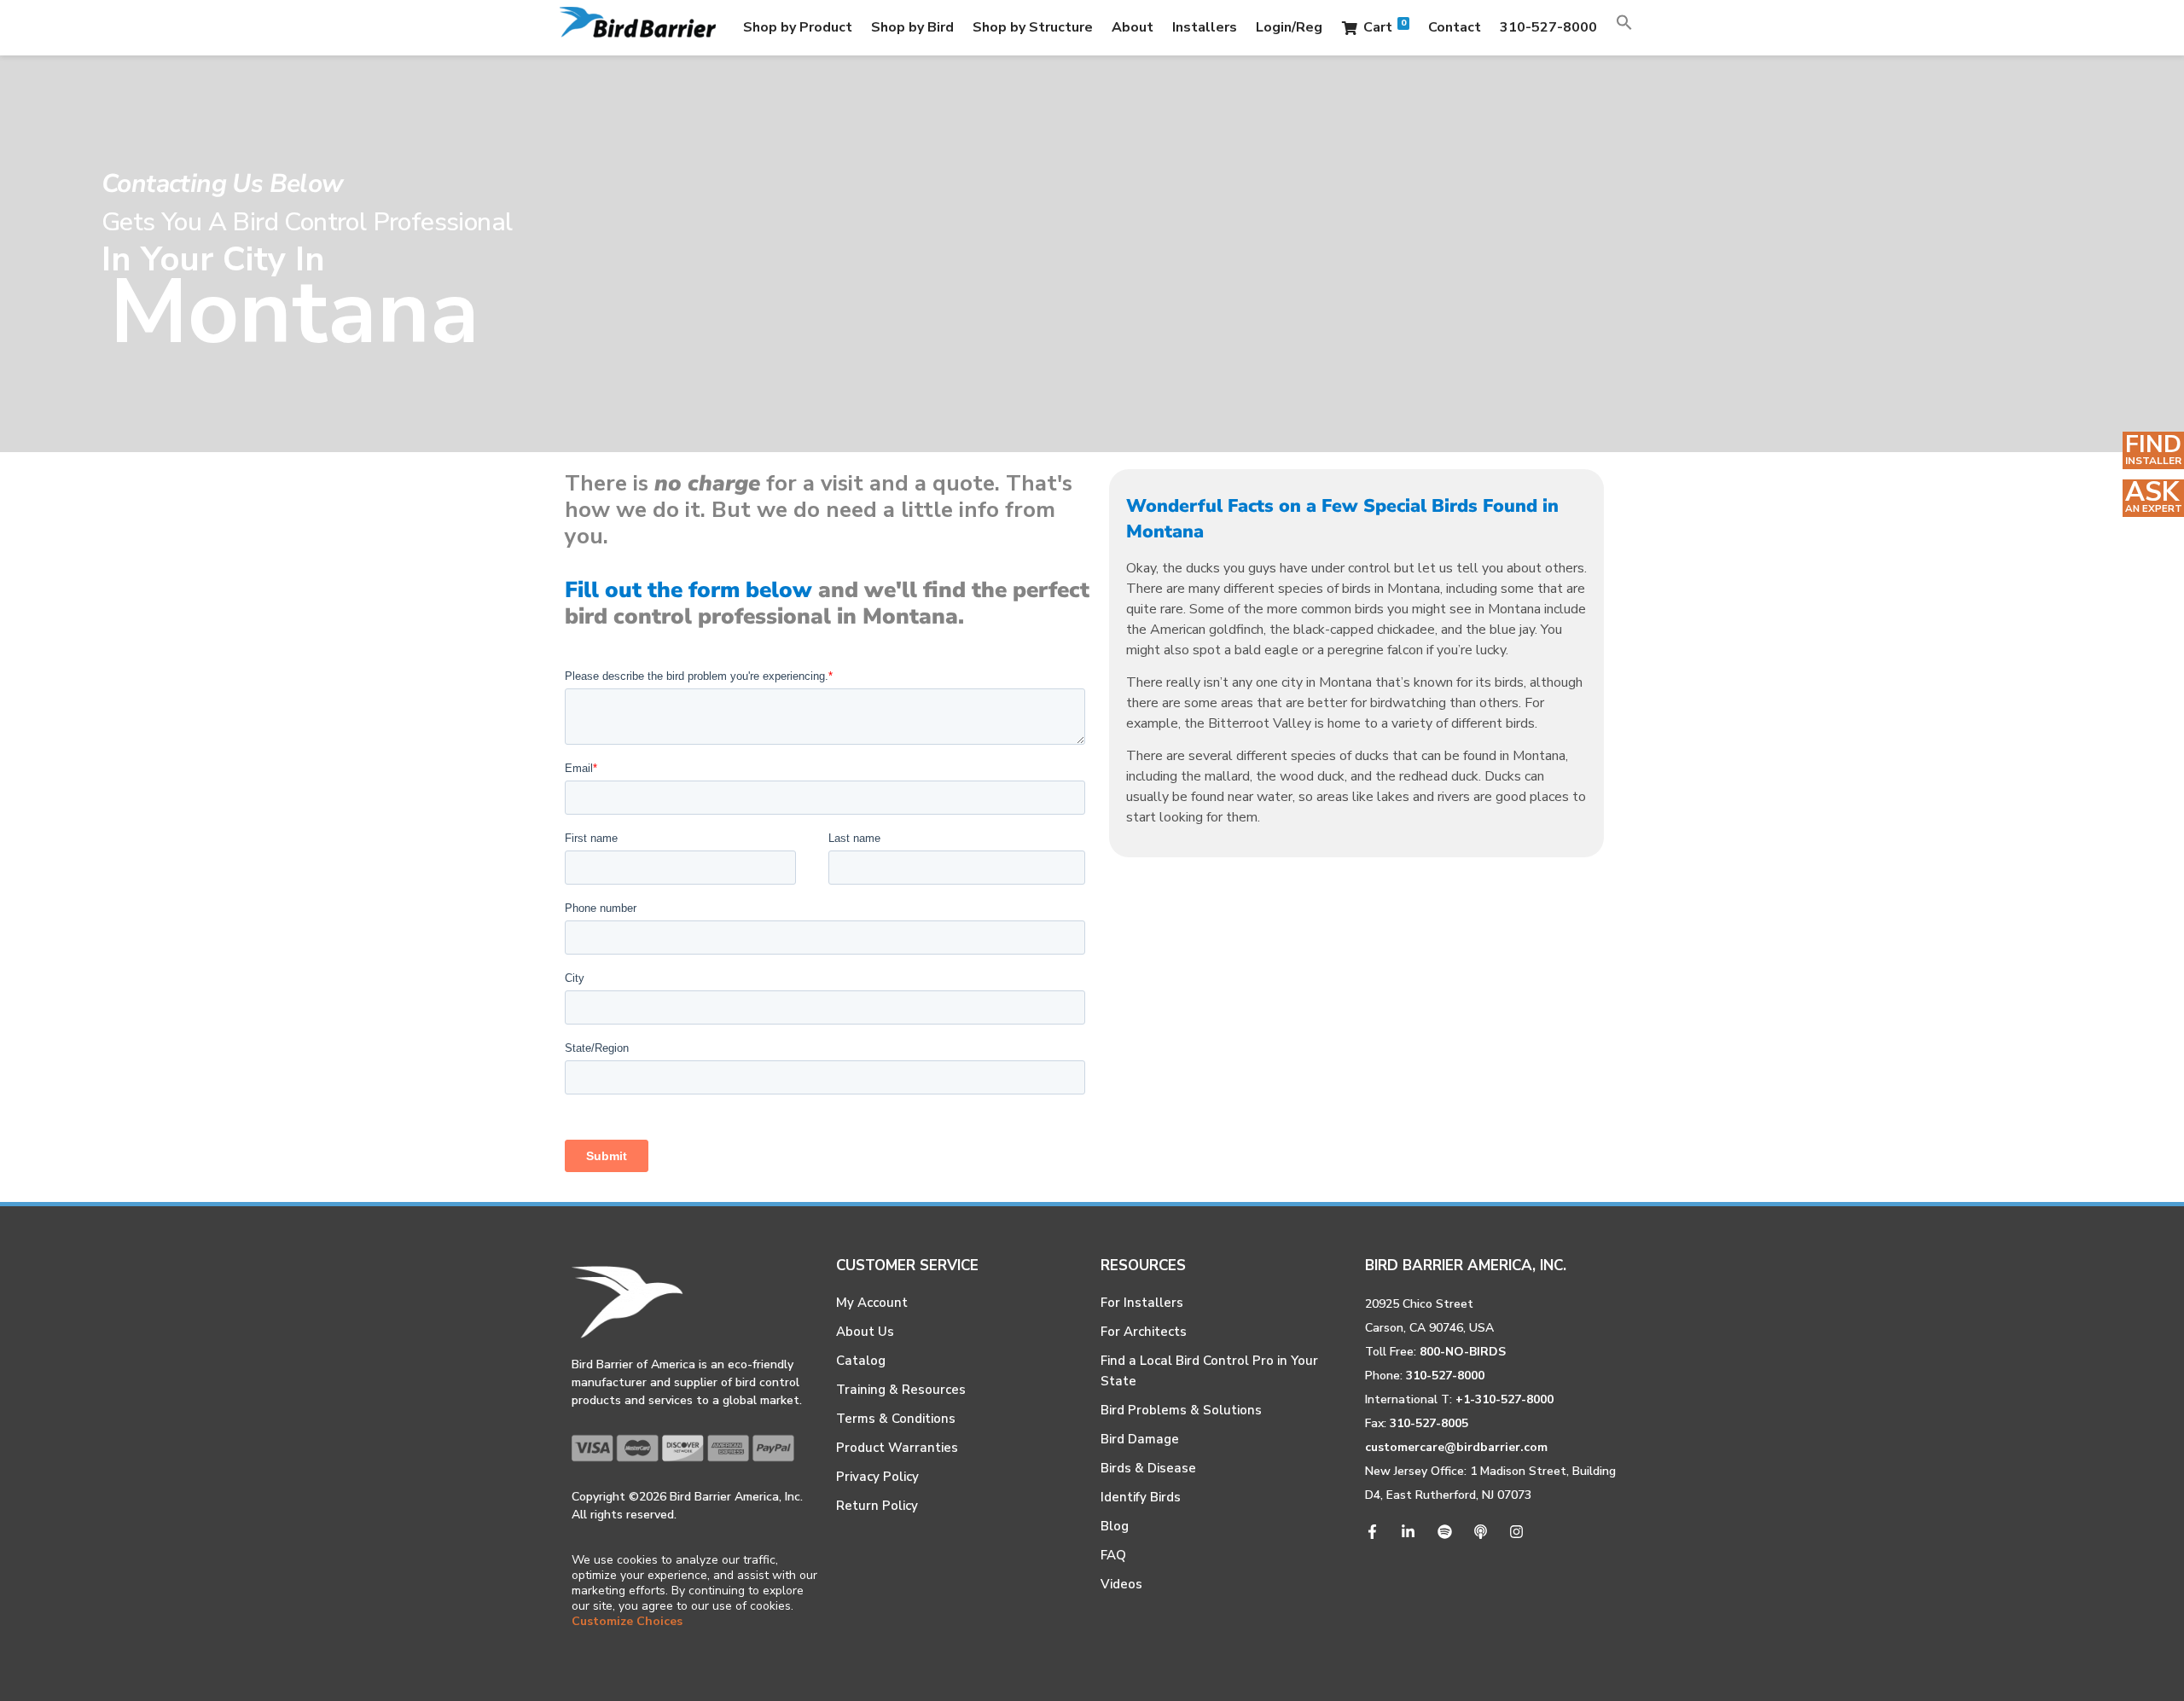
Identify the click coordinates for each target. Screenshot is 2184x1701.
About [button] (1133, 27)
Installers (1205, 27)
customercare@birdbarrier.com (1456, 1447)
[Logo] (638, 28)
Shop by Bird (912, 27)
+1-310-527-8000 (1504, 1399)
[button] (1624, 27)
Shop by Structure (1033, 27)
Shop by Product (798, 27)
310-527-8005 (1429, 1423)
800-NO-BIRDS (1463, 1352)
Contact (1455, 27)
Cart (1385, 27)
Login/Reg (1289, 27)
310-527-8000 (1548, 27)
